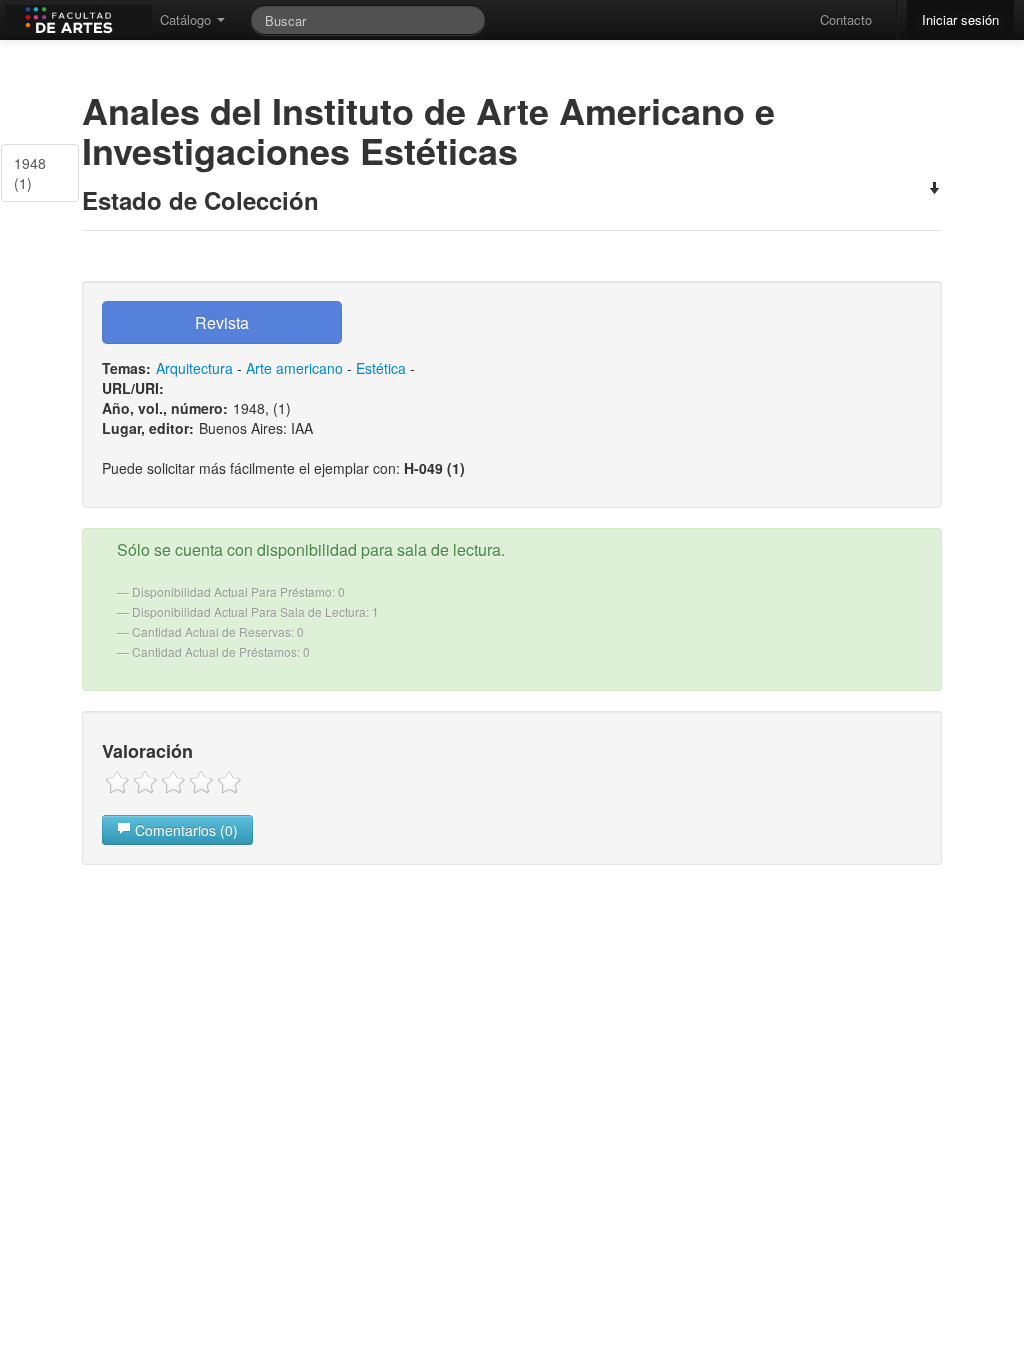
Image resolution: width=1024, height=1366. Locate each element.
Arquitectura (194, 368)
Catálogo (187, 19)
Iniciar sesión (960, 19)
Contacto (846, 19)
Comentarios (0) (184, 830)
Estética (381, 368)
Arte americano (294, 368)
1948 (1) (30, 173)
